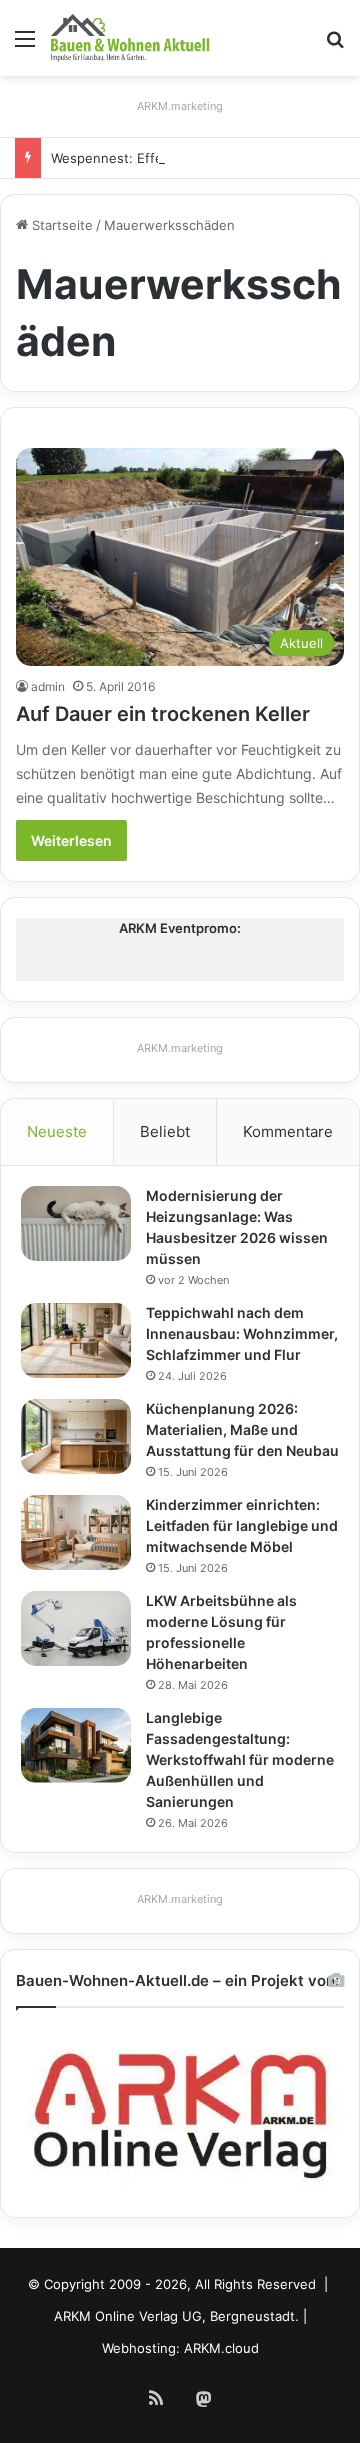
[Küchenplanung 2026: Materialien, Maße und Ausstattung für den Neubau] (76, 1436)
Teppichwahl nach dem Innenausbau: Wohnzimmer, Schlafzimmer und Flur (242, 1333)
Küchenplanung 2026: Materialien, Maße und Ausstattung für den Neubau (242, 1429)
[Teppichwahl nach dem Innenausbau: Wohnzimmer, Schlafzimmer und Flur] (76, 1340)
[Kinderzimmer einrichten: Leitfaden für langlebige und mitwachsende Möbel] (76, 1532)
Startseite (60, 225)
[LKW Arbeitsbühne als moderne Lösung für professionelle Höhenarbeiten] (76, 1628)
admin (48, 686)
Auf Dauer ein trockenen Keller (163, 714)
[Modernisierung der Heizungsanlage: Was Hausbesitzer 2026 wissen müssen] (76, 1223)
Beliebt (165, 1131)
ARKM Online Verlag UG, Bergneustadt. (176, 2316)
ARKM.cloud (221, 2348)
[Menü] (25, 45)
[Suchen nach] (335, 45)
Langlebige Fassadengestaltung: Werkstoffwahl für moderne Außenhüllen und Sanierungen (240, 1759)
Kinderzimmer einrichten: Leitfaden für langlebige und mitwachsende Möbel (242, 1525)
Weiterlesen (71, 840)
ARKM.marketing (180, 106)
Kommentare (288, 1131)
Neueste (57, 1131)
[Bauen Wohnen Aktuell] (130, 38)
